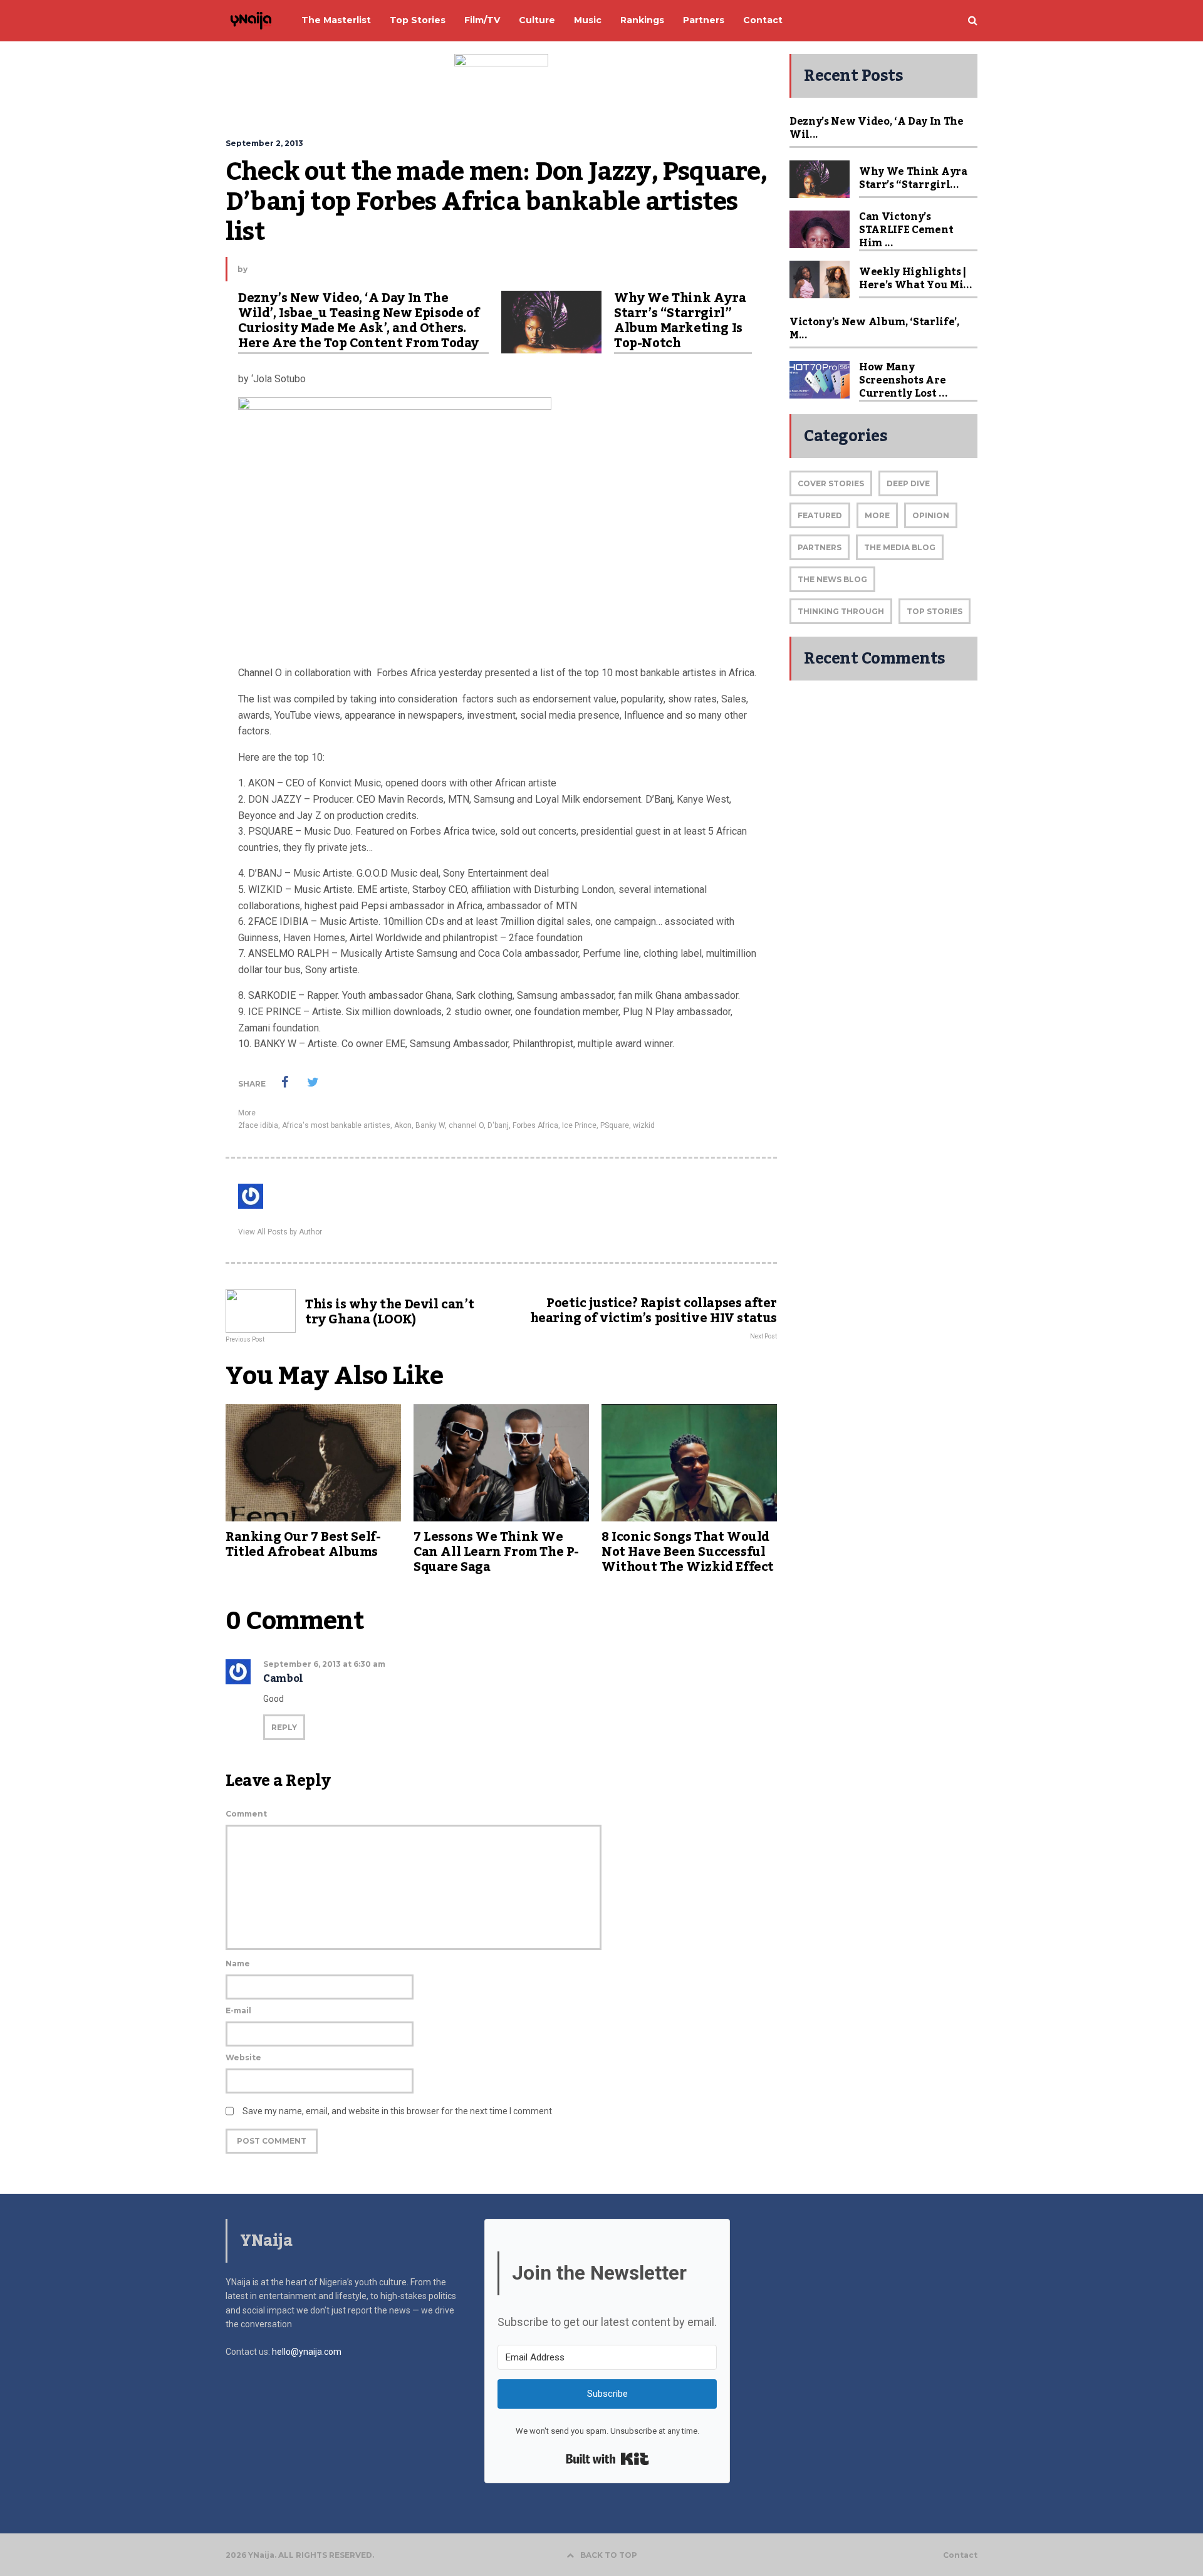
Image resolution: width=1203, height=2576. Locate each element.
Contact (960, 2555)
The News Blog (832, 579)
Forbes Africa (535, 1125)
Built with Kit (607, 2459)
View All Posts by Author (280, 1232)
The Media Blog (900, 547)
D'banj (498, 1125)
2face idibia (258, 1125)
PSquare (615, 1125)
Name (238, 1963)
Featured (820, 515)
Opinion (931, 515)
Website (243, 2057)
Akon (403, 1125)
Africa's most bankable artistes (336, 1125)
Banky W (430, 1125)
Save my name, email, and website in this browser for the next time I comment (397, 2111)
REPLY (284, 1727)
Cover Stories (831, 483)
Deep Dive (908, 483)
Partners (820, 547)
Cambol (283, 1679)
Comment (246, 1814)
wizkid (644, 1125)
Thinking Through (841, 611)
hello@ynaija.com (307, 2352)
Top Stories (935, 611)
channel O (466, 1125)
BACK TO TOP (609, 2555)
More (247, 1113)
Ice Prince (579, 1125)
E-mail (238, 2010)
